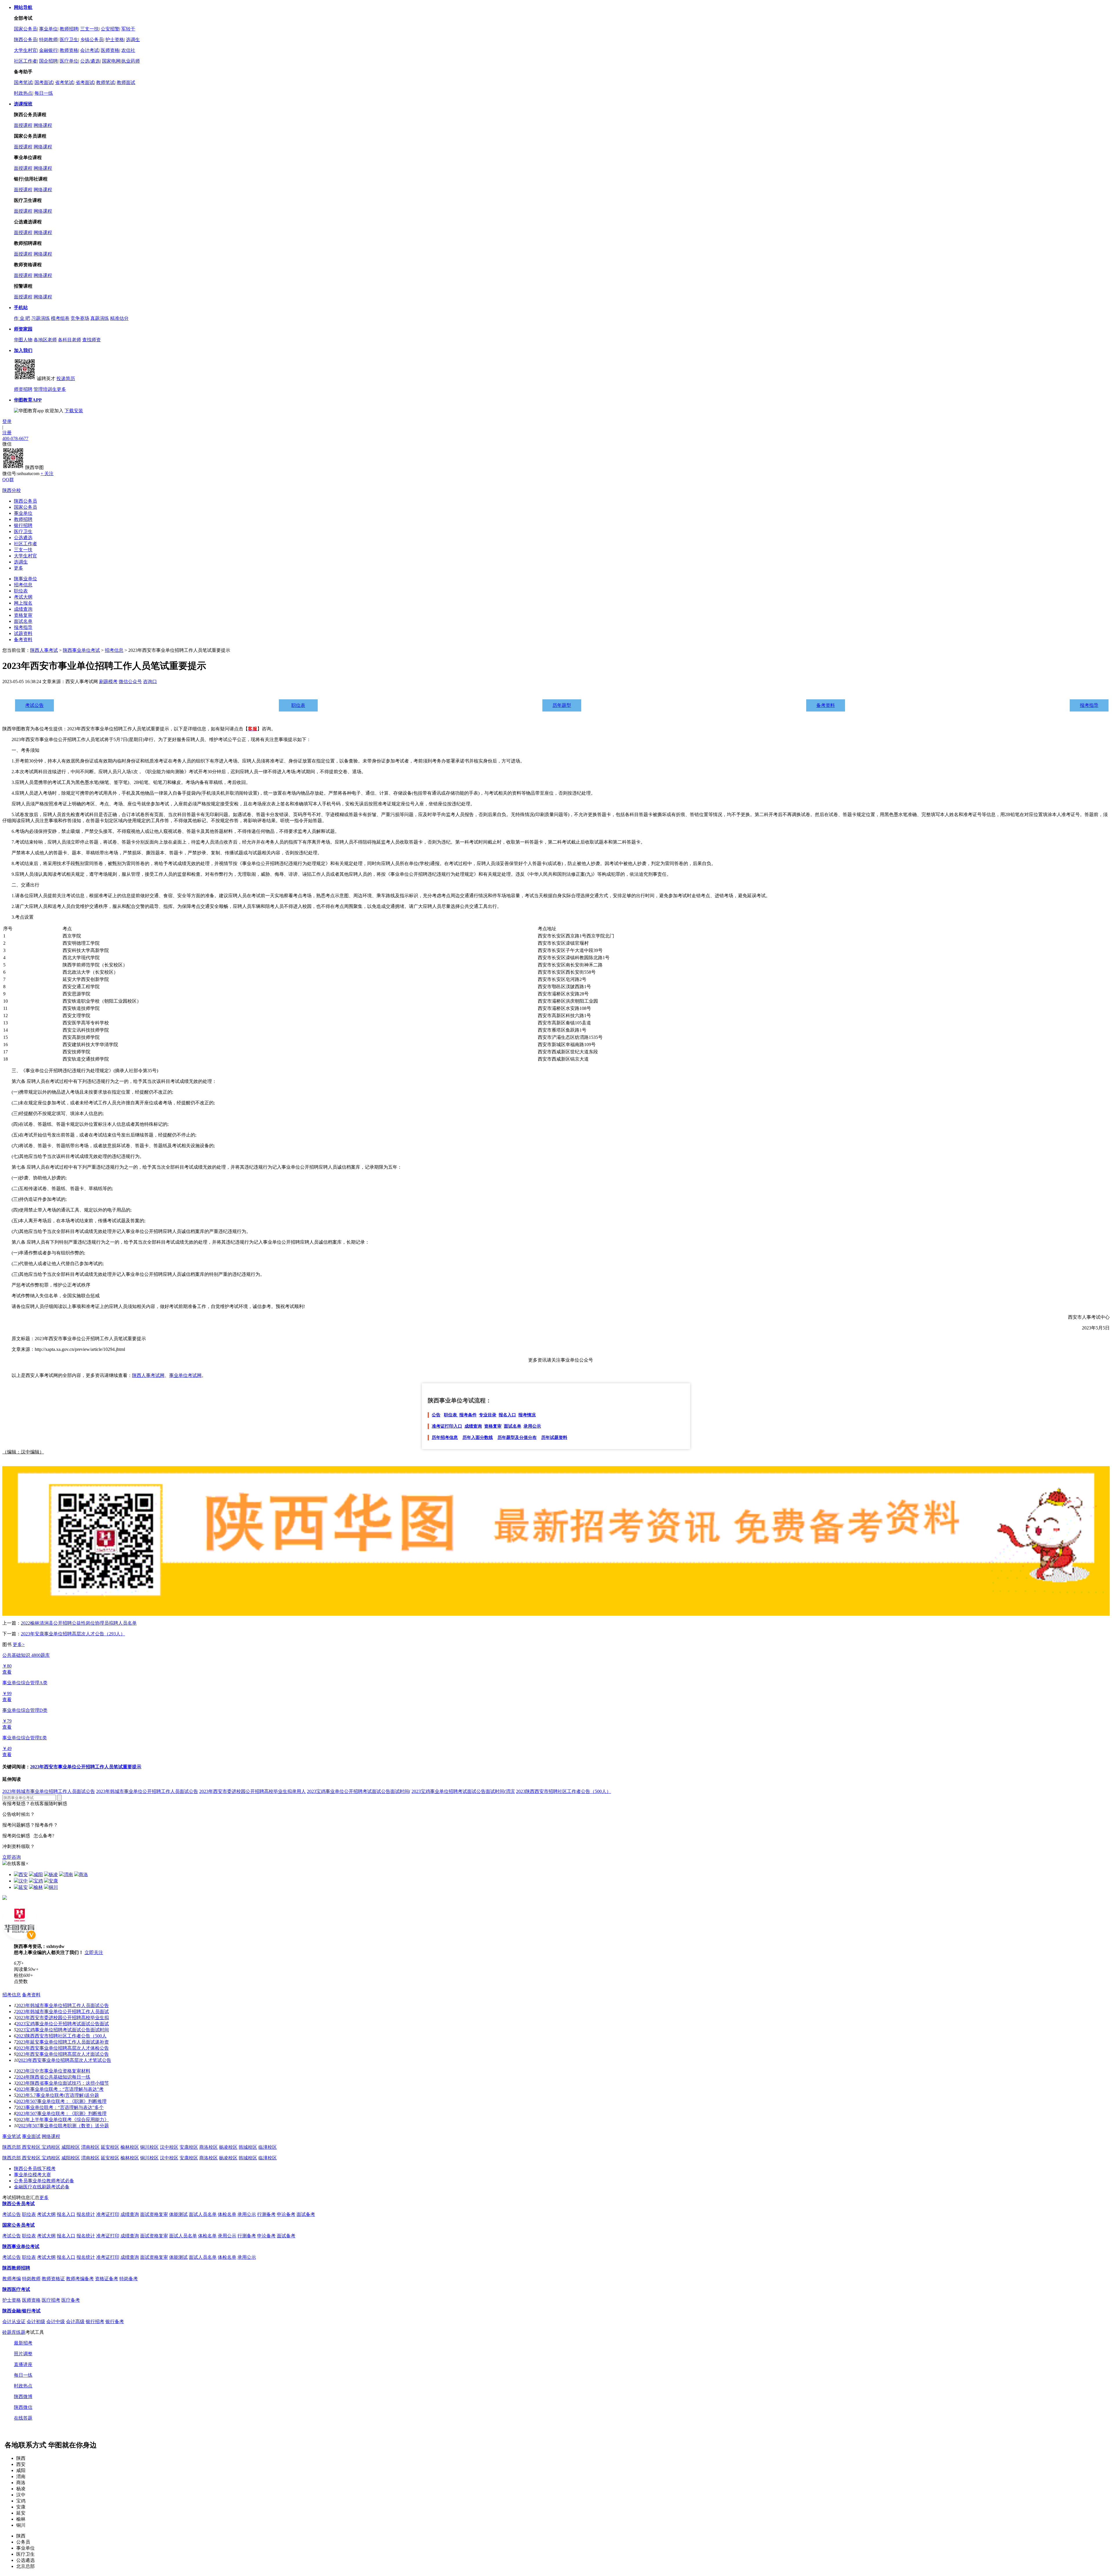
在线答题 (23, 2418)
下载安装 (74, 411)
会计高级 (75, 2321)
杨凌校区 (228, 2147)
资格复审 (23, 615)
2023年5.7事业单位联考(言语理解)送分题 (58, 2095)
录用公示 (532, 1426)
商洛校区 (209, 2147)
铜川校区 (149, 2147)
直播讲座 (23, 2364)
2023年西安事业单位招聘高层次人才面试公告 (63, 2054)
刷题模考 (108, 682)
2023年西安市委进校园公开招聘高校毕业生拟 (63, 2018)
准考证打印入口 (447, 1426)
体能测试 (178, 2214)
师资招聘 (23, 389)
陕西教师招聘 (16, 2268)
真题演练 (100, 318)
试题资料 (23, 633)
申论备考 (286, 2214)
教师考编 (12, 2279)
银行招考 (95, 2321)
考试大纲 (23, 597)
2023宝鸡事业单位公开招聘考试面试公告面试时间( (359, 1791)
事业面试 (31, 2136)
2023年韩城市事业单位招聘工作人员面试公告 (49, 1791)
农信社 (128, 50)
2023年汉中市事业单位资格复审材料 (53, 2071)
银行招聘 (23, 525)
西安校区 (32, 2147)
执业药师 (131, 61)
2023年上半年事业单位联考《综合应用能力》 (63, 2120)
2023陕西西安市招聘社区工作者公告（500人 (61, 2036)
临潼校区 (268, 2147)
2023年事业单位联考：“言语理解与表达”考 (60, 2089)
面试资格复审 (154, 2214)
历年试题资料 (554, 1437)
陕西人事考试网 (148, 1375)
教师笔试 (105, 82)
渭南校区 (90, 2147)
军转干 (128, 29)
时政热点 (23, 93)
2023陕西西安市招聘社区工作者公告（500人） (564, 1791)
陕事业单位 (25, 579)
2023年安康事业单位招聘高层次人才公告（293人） (73, 1634)
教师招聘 (69, 29)
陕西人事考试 (44, 650)
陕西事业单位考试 (81, 650)
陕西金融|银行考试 (21, 2311)
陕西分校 (12, 490)
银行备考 (115, 2321)
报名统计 (86, 2214)
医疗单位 (69, 61)
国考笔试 (23, 82)
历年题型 (562, 705)
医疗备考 (71, 2300)
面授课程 (23, 125)
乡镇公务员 (92, 40)
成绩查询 (23, 609)
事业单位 (48, 29)
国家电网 (111, 61)
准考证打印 (108, 2214)
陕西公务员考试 (19, 2204)
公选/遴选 (90, 61)
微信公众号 (130, 682)
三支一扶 (89, 29)
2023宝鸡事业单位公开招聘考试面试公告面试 (63, 2024)
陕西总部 (12, 2147)
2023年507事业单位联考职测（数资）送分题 (64, 2126)
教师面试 (126, 82)
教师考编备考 (80, 2279)
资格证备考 (107, 2279)
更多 (61, 389)
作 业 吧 (22, 318)
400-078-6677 (15, 438)
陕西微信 (23, 2407)
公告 (436, 1415)
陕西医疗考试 (16, 2289)
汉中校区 (169, 2147)
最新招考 (23, 2343)
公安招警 (110, 29)
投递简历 (66, 378)
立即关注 (94, 1952)
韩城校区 (248, 2147)
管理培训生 (45, 389)
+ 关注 (47, 474)
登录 (7, 421)
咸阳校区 (71, 2147)
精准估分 (119, 318)
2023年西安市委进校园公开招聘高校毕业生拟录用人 (253, 1791)
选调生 (133, 40)
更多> (19, 1644)
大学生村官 (25, 50)
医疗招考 (51, 2300)
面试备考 (306, 2214)
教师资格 (69, 50)
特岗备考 (129, 2279)
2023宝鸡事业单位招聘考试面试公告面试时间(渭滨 (463, 1791)
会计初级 (36, 2321)
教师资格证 (53, 2279)
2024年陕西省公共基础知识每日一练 (53, 2077)
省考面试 (85, 82)
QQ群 (8, 480)
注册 (7, 433)
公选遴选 (23, 538)
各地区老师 (45, 340)
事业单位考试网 (185, 1375)
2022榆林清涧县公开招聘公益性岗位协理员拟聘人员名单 (79, 1623)
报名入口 (507, 1415)
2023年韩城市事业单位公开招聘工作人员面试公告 (147, 1791)
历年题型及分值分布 (517, 1437)
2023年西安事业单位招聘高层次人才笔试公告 (65, 2060)
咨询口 (150, 682)
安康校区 (189, 2147)
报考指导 (23, 627)
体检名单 (227, 2214)
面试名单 (23, 621)
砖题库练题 (14, 2332)
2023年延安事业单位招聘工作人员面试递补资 (63, 2042)
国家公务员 (25, 29)
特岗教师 (48, 40)
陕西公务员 (25, 40)
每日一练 (44, 93)
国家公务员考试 (19, 2225)
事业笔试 (12, 2136)
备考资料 (23, 640)
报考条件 (468, 1415)
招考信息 (23, 585)
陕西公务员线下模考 (35, 2169)
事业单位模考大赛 (32, 2175)
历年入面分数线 (478, 1437)
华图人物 (23, 340)
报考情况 (527, 1415)
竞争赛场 (80, 318)
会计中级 (56, 2321)
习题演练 (41, 318)
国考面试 (44, 82)
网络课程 (43, 125)
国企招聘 (48, 61)
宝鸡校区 (51, 2147)
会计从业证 (14, 2321)
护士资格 (115, 40)
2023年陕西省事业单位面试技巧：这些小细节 (63, 2083)
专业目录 (488, 1415)
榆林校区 (130, 2147)
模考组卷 (60, 318)
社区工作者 (25, 61)
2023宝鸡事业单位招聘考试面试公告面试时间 (63, 2030)
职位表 (21, 591)
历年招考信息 (445, 1437)
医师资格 (110, 50)
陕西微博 (23, 2397)
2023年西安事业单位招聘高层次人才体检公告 (63, 2048)
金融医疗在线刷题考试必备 (42, 2187)
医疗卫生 (69, 40)
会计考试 (89, 50)
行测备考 (266, 2214)
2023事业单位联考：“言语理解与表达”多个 (60, 2107)
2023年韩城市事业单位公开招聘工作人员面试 (63, 2012)
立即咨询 (12, 1857)
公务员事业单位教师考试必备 (44, 2181)
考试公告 (34, 705)
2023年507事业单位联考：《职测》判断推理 (61, 2101)
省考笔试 (64, 82)
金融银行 (48, 50)
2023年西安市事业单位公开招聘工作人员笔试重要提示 (86, 1767)
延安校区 (110, 2147)
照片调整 (23, 2354)
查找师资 (92, 340)
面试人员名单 (203, 2214)
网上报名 (23, 603)
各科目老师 (69, 340)
